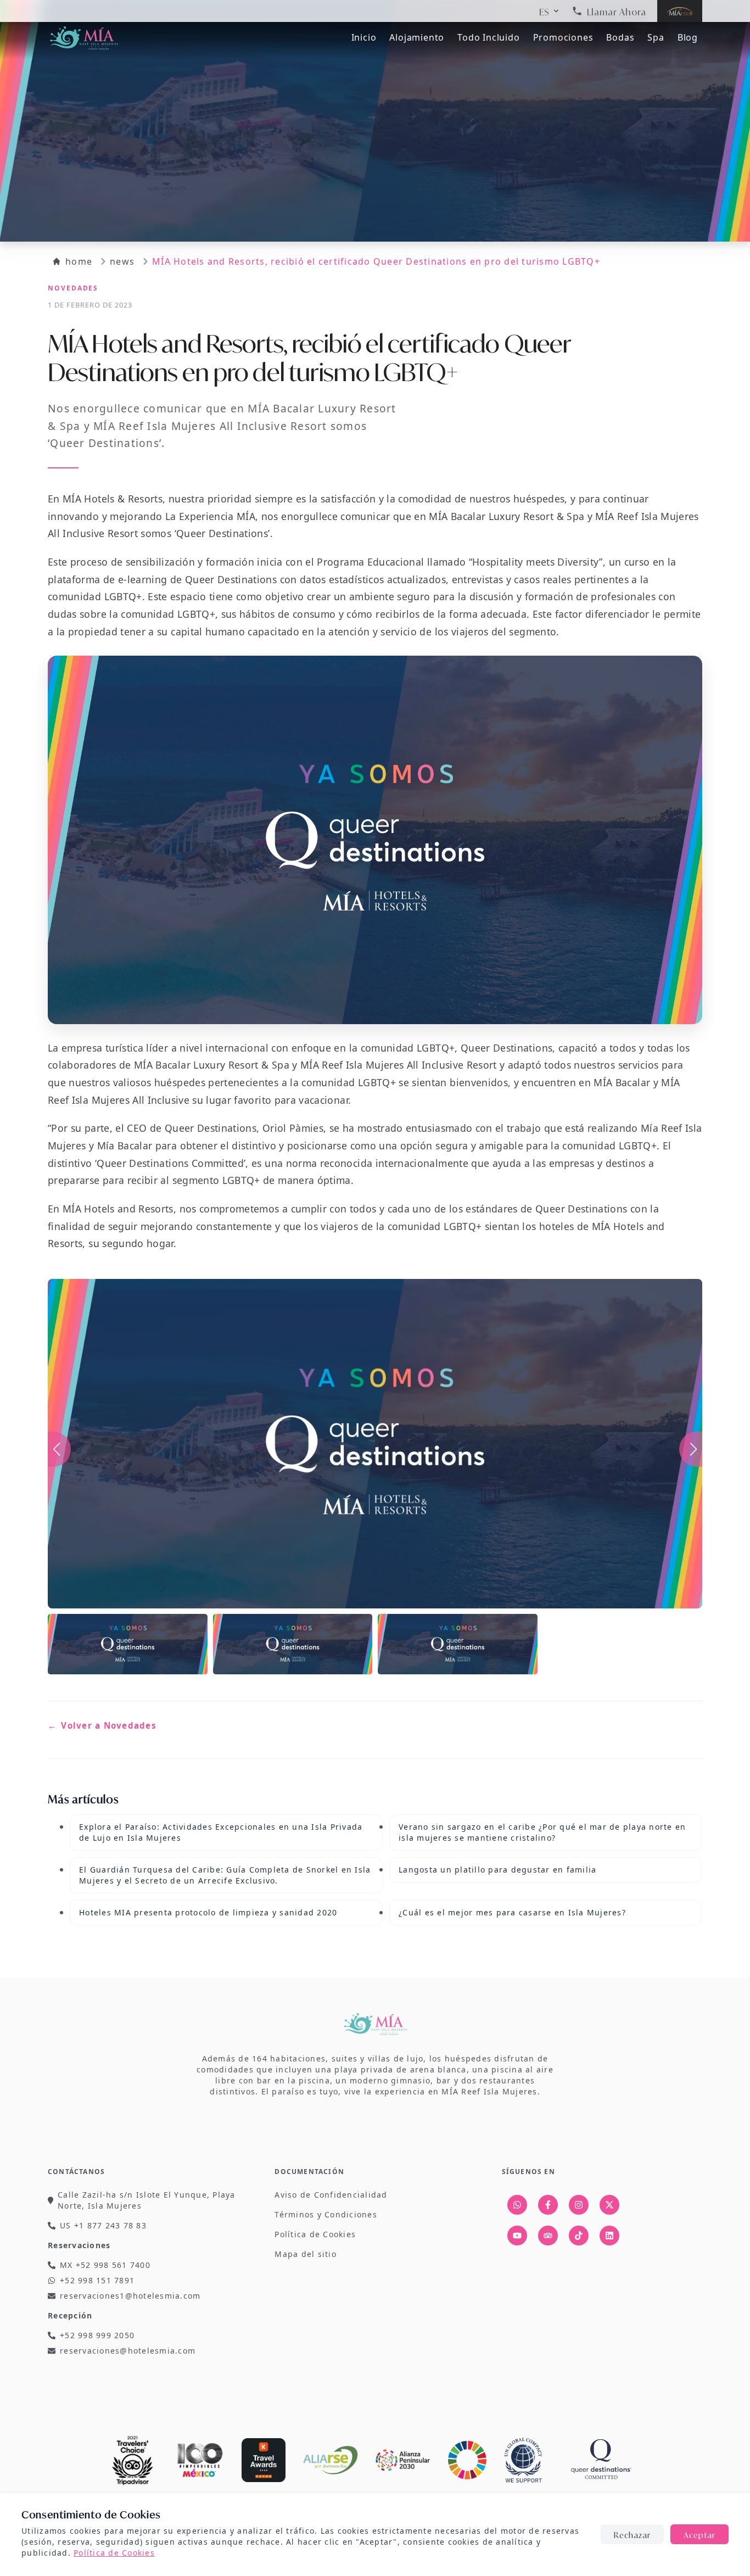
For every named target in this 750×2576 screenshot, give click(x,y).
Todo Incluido (488, 37)
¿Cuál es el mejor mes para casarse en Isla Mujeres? (512, 1912)
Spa (656, 37)
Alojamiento (417, 37)
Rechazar (632, 2534)
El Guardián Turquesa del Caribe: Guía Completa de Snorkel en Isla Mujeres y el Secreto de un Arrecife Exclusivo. (225, 1875)
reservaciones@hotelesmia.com (128, 2351)
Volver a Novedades (102, 1725)
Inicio (364, 37)
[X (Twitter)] (609, 2205)
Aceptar (699, 2534)
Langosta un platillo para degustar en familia (497, 1870)
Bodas (620, 37)
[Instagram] (579, 2205)
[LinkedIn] (609, 2236)
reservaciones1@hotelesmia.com (130, 2296)
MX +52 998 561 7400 (105, 2265)
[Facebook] (548, 2205)
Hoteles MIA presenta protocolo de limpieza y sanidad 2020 (208, 1912)
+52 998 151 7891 (97, 2280)
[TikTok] (579, 2236)
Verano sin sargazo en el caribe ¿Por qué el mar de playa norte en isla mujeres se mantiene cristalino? (542, 1832)
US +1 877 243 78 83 (103, 2225)
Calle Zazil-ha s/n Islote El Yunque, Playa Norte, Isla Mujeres (147, 2200)
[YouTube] (517, 2236)
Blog (688, 37)
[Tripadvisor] (548, 2236)
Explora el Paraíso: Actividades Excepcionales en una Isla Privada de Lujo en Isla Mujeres (221, 1832)
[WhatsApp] (517, 2205)
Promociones (563, 37)
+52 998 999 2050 (97, 2335)
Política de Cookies (114, 2553)
